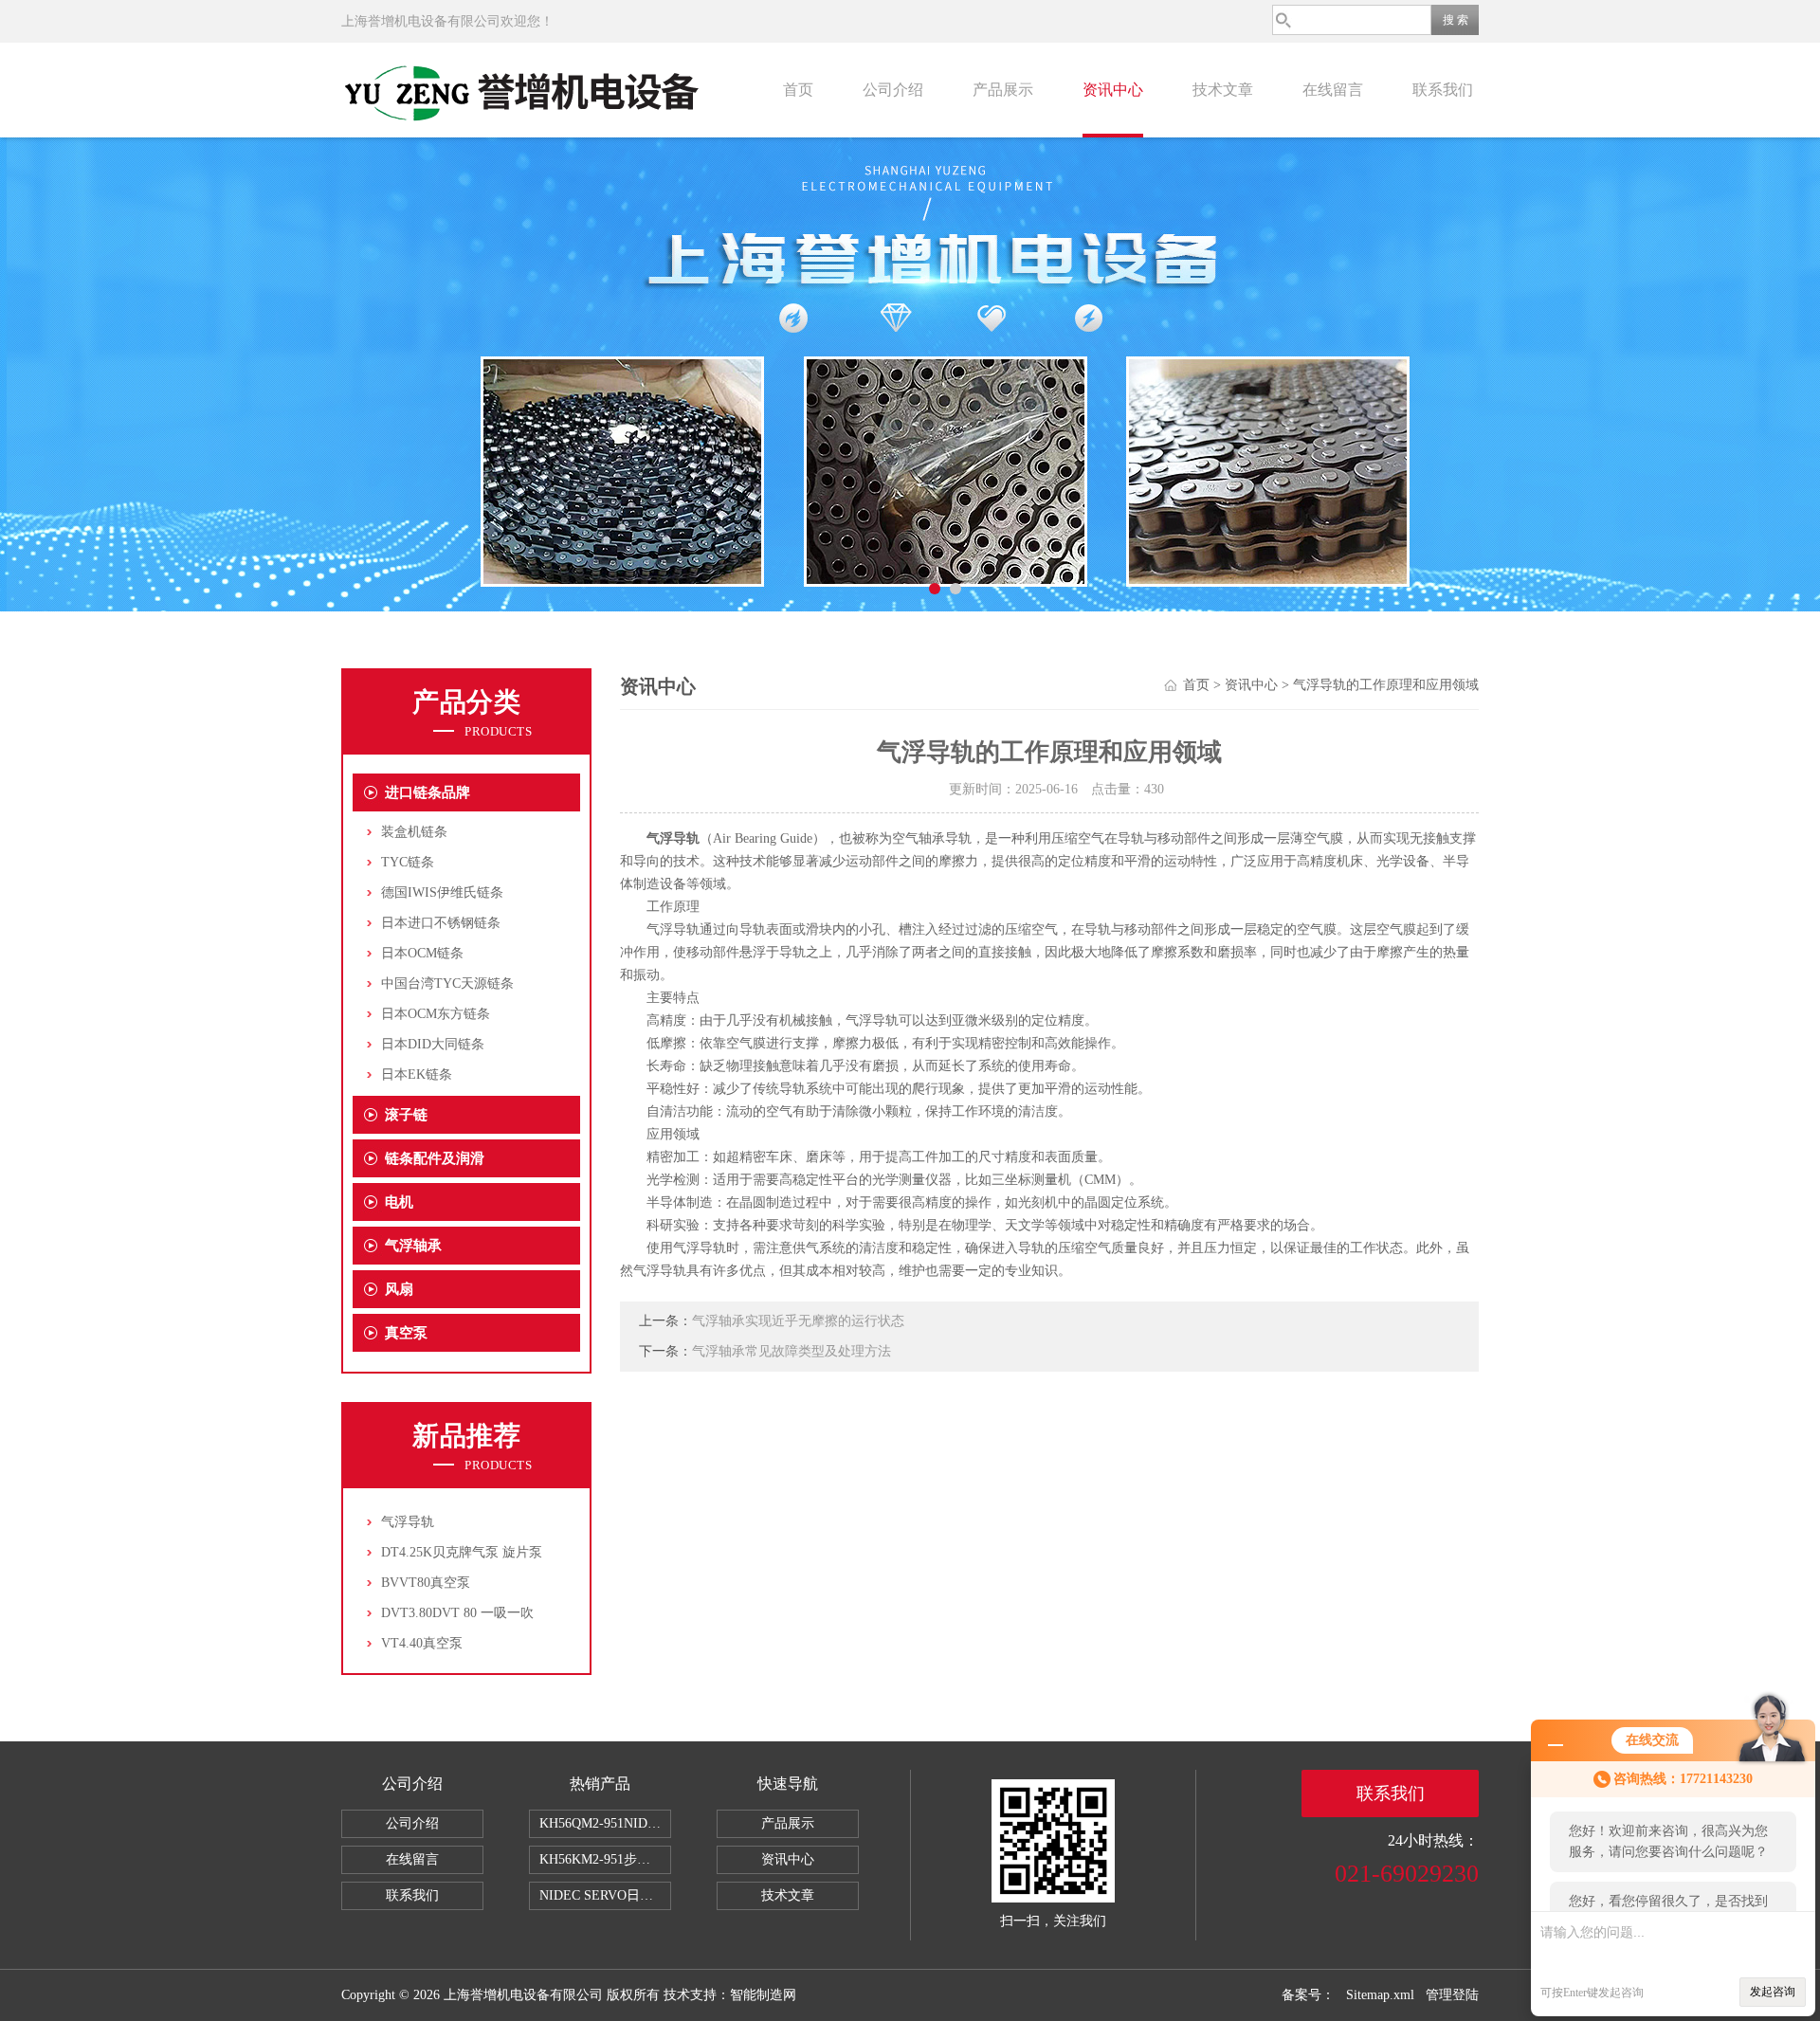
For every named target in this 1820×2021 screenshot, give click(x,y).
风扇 (399, 1289)
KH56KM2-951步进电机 (605, 1859)
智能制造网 (763, 1995)
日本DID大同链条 (433, 1044)
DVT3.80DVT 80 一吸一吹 (457, 1613)
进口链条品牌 (428, 792)
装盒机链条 (414, 832)
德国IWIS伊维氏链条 (442, 892)
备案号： (1308, 1995)
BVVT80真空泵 (426, 1583)
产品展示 (1003, 90)
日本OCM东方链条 (436, 1014)
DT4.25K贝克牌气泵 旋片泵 (462, 1552)
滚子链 (406, 1115)
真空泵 (406, 1333)
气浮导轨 (408, 1522)
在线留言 (1333, 90)
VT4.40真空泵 (422, 1643)
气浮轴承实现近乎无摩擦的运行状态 (798, 1321)
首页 (798, 90)
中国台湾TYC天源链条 (447, 983)
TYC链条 (408, 862)
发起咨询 (1773, 1992)
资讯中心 (1113, 90)
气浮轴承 (413, 1246)
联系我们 (1443, 90)
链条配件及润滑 (435, 1158)
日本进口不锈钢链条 (441, 923)
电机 (399, 1202)
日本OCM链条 (422, 953)
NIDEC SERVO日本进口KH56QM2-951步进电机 (605, 1895)
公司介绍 (893, 90)
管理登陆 (1452, 1995)
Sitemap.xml (1380, 1995)
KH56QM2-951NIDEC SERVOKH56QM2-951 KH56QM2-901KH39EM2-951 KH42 (605, 1823)
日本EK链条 (417, 1074)
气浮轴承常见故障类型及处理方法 (792, 1351)
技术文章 (1223, 90)
